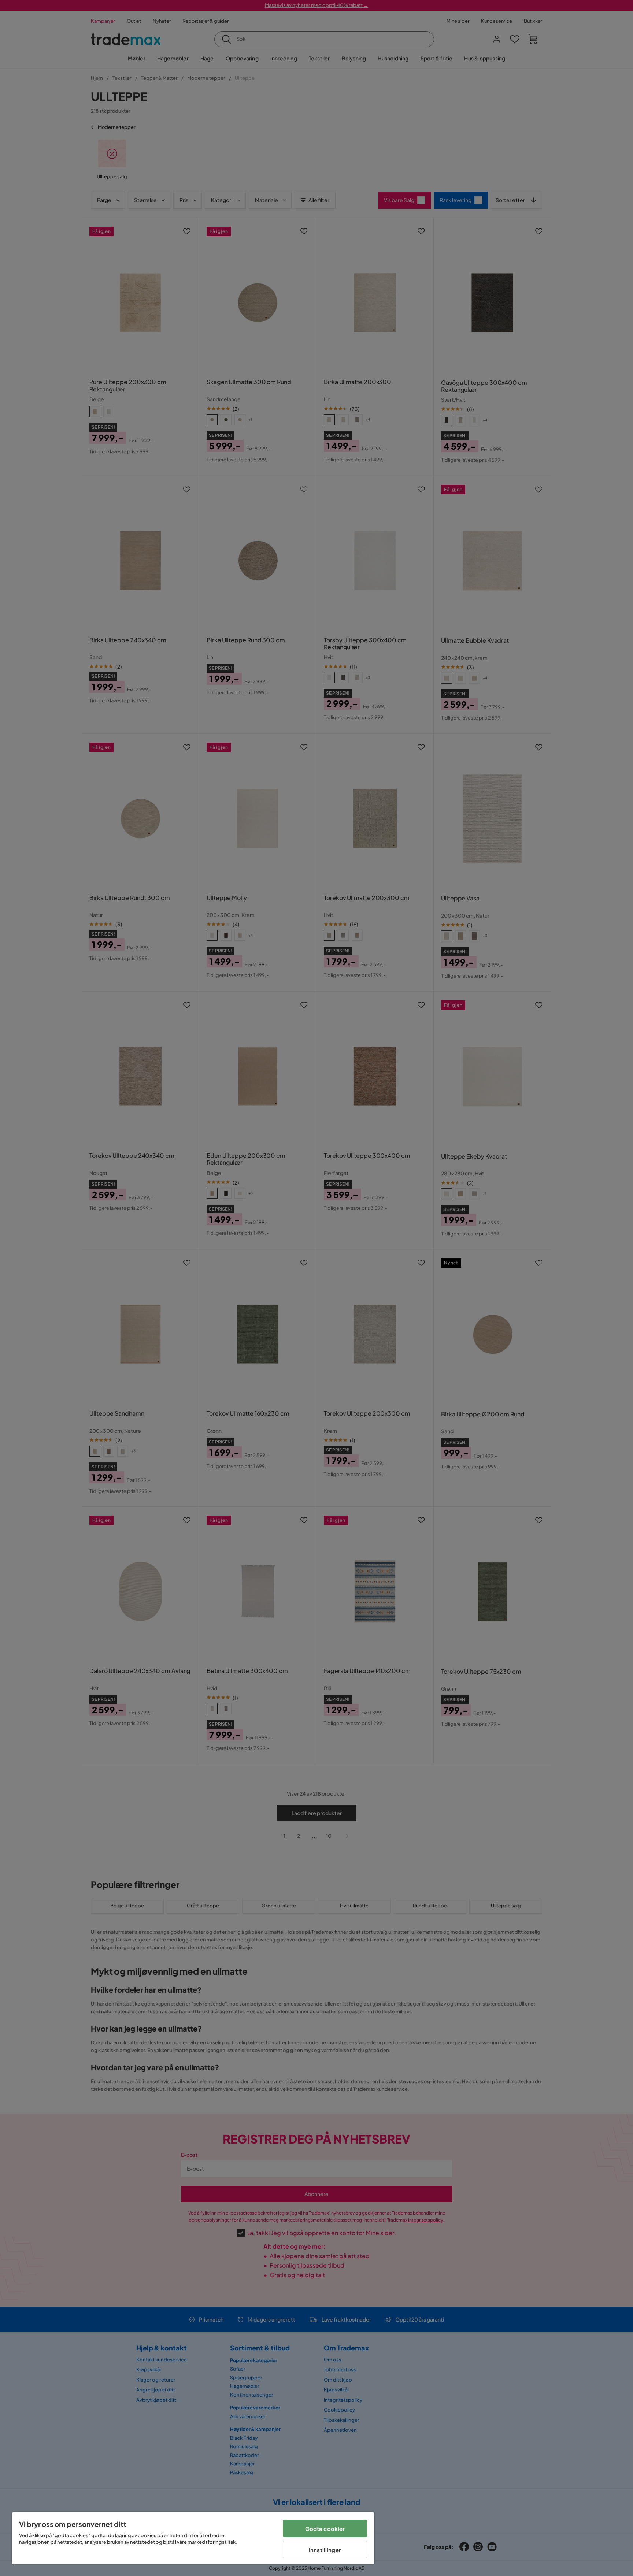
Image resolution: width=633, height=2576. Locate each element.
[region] (193, 2538)
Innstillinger (325, 2550)
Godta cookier (325, 2529)
